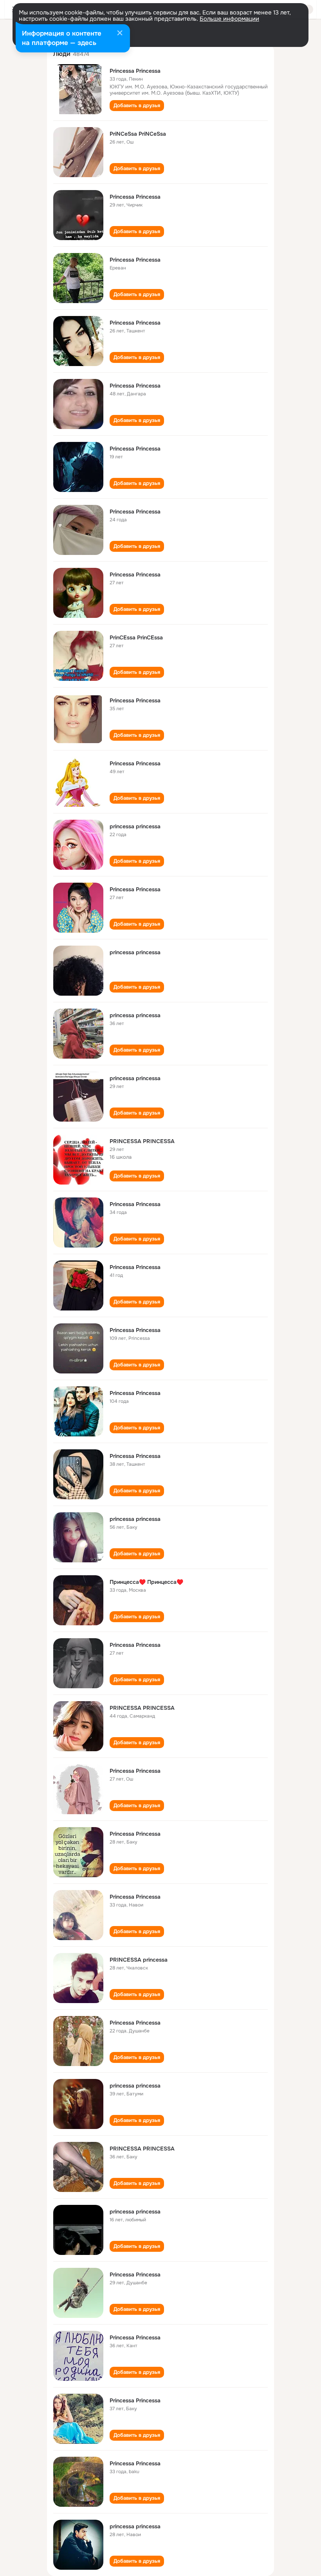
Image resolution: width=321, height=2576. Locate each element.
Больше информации (229, 19)
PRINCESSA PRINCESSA (142, 1141)
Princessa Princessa (135, 71)
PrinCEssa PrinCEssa (136, 637)
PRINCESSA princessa (139, 1960)
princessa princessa (135, 826)
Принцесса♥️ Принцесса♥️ (146, 1582)
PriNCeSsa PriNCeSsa (138, 134)
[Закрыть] (120, 34)
